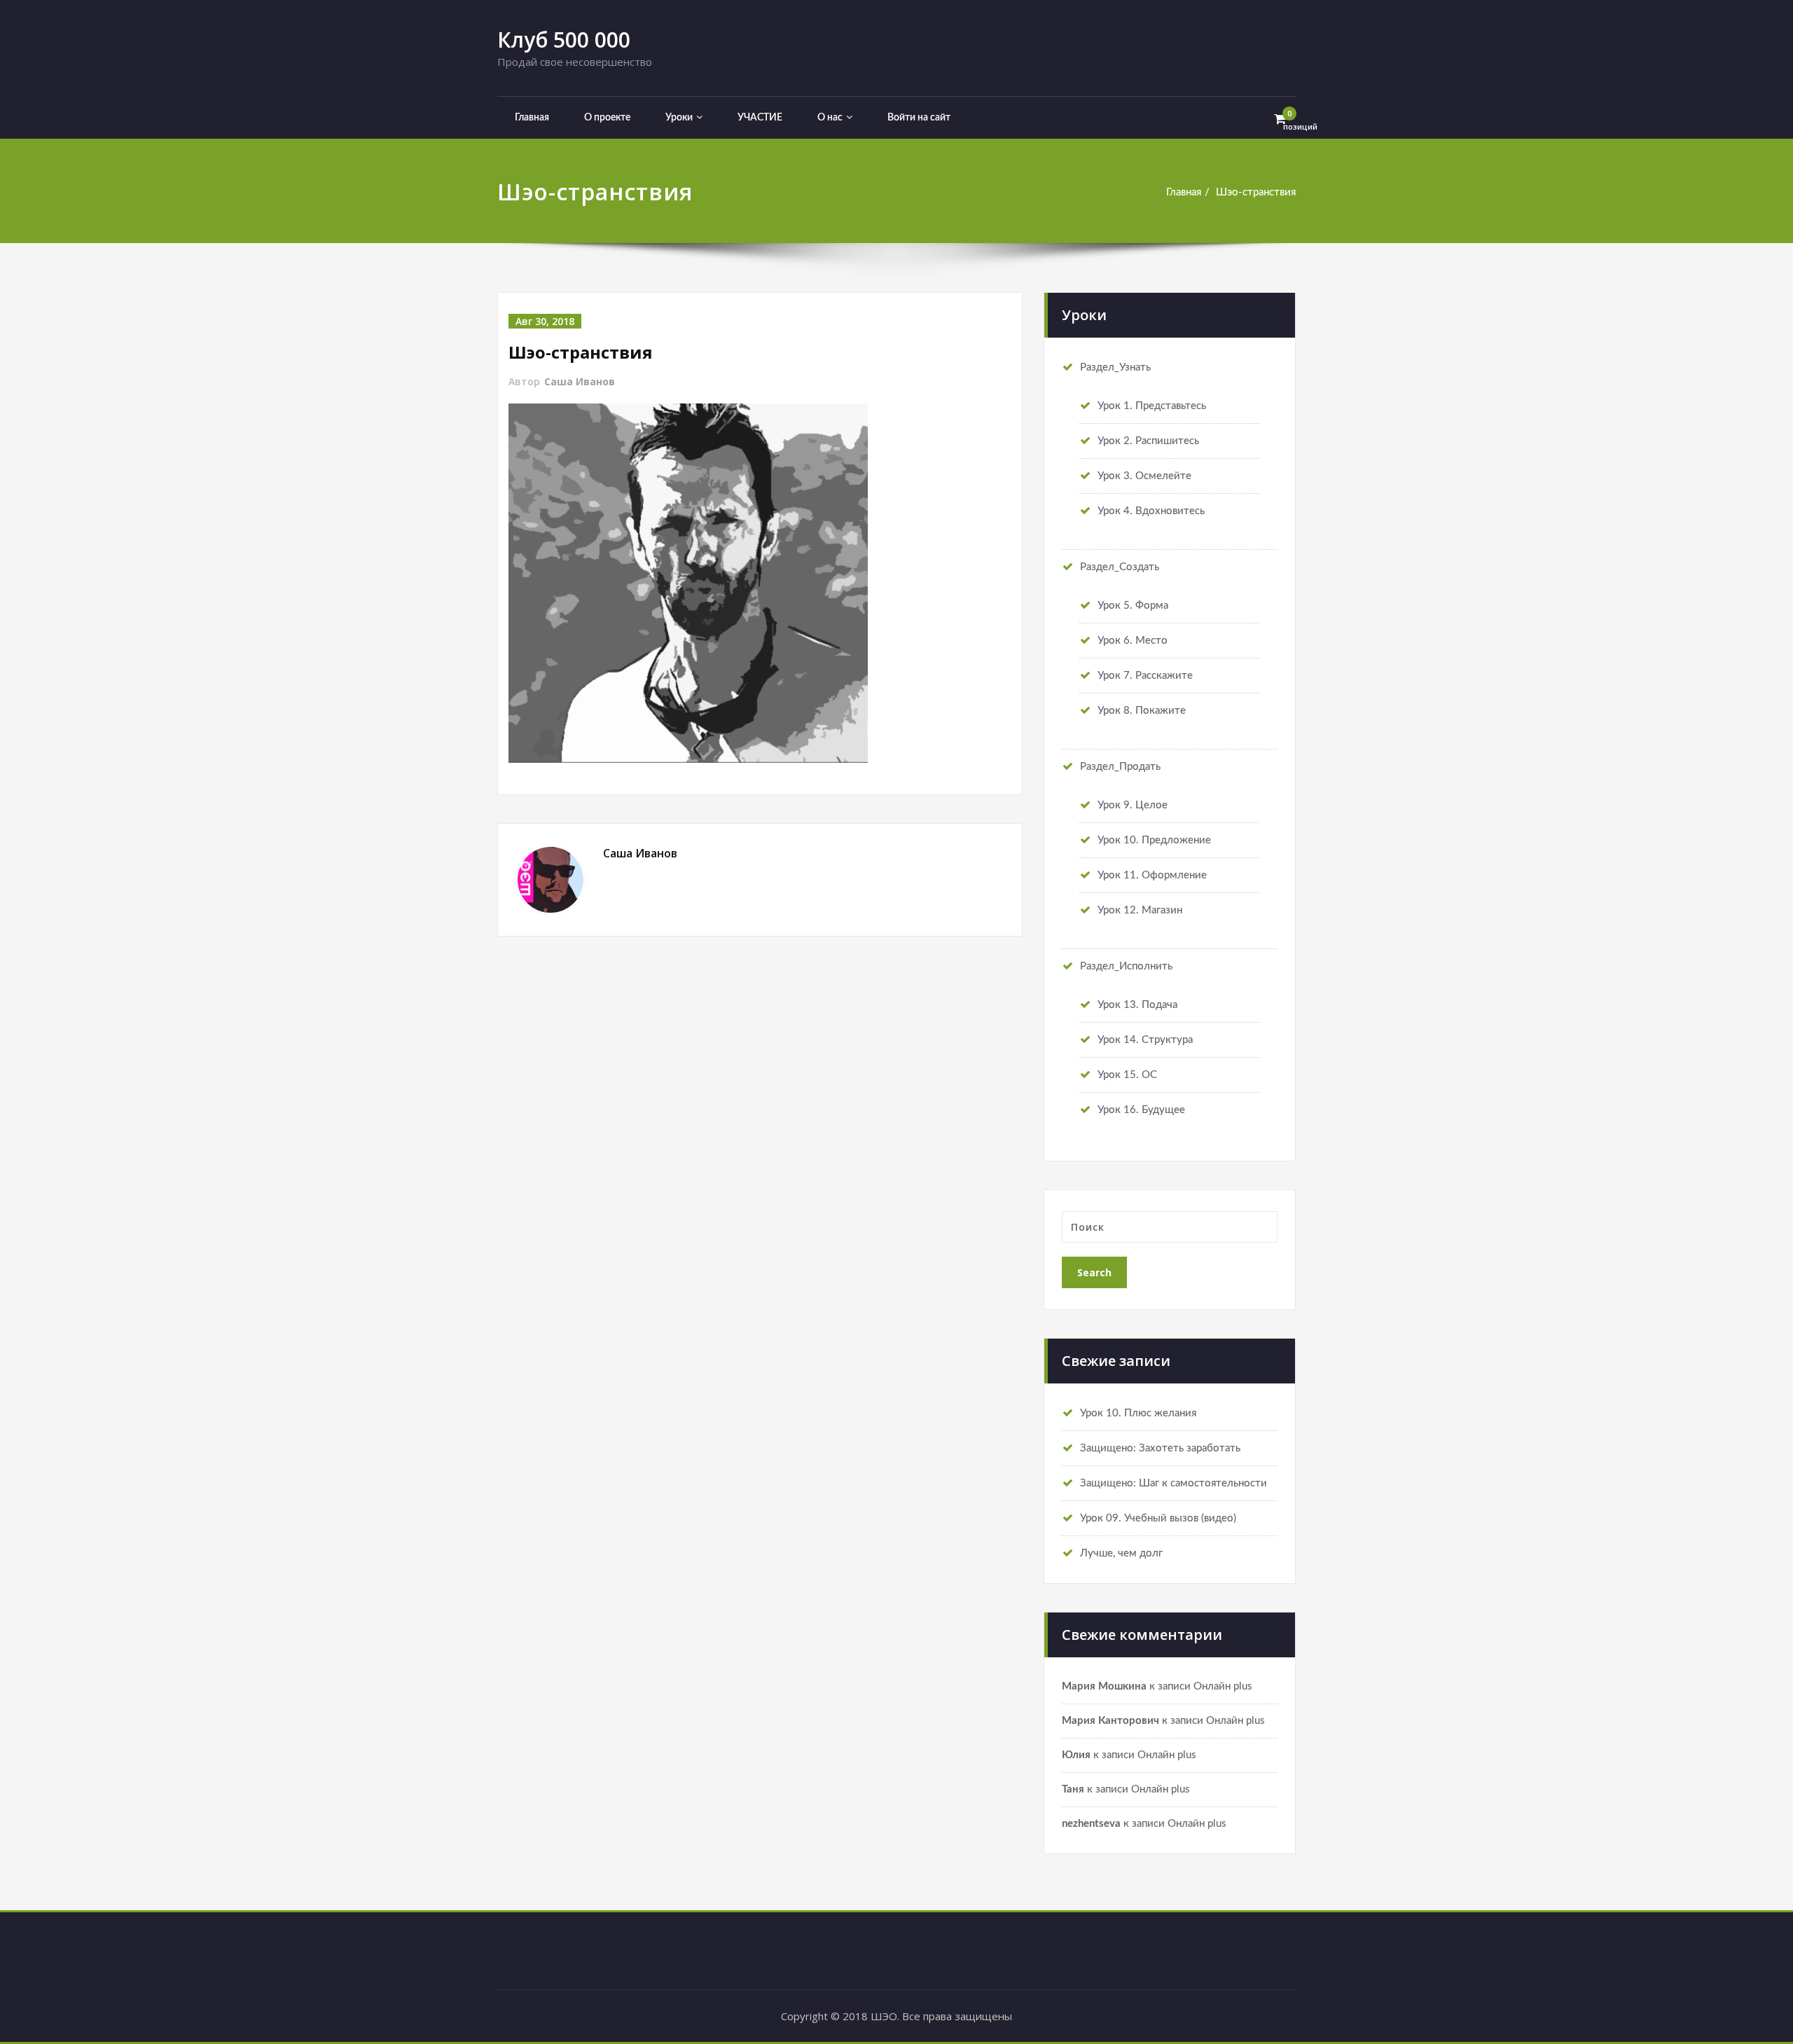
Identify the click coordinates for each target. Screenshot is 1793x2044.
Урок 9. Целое (1133, 805)
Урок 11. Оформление (1152, 875)
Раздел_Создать (1120, 567)
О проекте (607, 118)
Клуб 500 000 (564, 40)
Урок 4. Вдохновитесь (1151, 511)
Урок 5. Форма (1133, 606)
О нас (830, 118)
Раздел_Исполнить (1126, 966)
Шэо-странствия (1256, 192)
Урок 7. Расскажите (1145, 676)
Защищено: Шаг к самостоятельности (1174, 1483)
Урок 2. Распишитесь (1148, 441)
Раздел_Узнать (1115, 367)
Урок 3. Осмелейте (1144, 476)
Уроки (679, 118)
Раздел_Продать (1120, 767)
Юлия (1076, 1755)
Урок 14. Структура (1145, 1040)
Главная (532, 118)
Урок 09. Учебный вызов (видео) (1158, 1518)
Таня (1073, 1789)
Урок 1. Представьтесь (1152, 406)
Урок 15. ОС (1127, 1075)
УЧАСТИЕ (760, 118)
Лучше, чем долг (1121, 1553)
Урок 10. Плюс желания (1138, 1413)
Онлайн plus (1223, 1686)
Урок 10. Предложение (1154, 840)
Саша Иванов (580, 381)
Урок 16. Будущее (1141, 1110)
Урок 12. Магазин (1140, 910)
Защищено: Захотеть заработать (1160, 1448)
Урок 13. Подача (1137, 1005)
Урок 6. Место (1133, 641)
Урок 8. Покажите (1142, 711)
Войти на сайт (919, 118)
